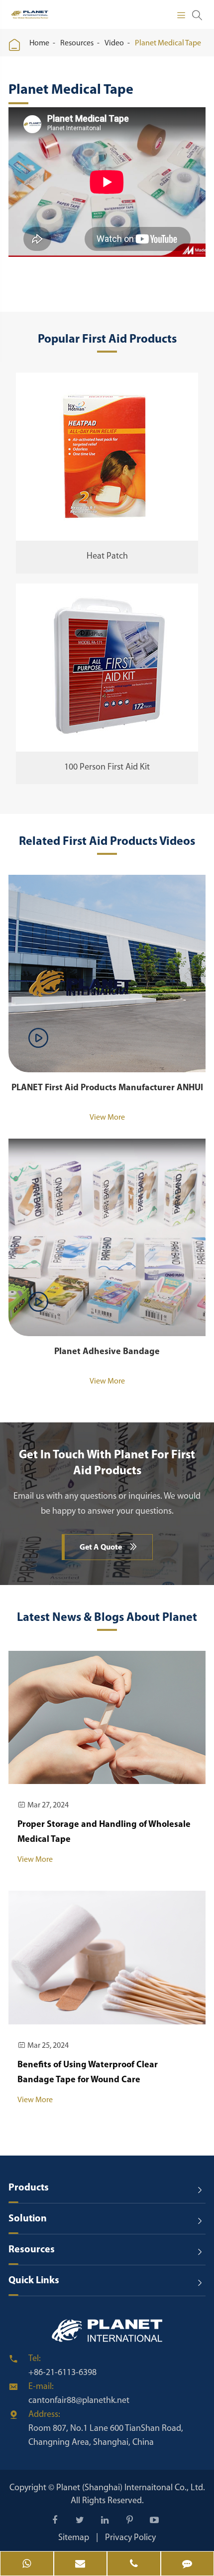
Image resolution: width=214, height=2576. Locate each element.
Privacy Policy (130, 2538)
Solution (28, 2219)
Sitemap (74, 2538)
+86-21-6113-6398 (62, 2373)
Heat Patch (107, 557)
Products (29, 2188)
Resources (77, 43)
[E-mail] (81, 2565)
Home (39, 43)
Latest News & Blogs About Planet (107, 1618)
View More (107, 1118)
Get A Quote (108, 1547)
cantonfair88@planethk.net (79, 2401)
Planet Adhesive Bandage (107, 1352)
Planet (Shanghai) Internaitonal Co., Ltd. (131, 2488)
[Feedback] (188, 2565)
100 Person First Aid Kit (107, 768)
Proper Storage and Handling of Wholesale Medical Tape (104, 1832)
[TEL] (134, 2565)
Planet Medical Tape (168, 43)
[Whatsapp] (27, 2565)
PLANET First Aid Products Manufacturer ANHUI (107, 1088)
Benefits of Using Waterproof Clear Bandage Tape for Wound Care (88, 2073)
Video (114, 43)
